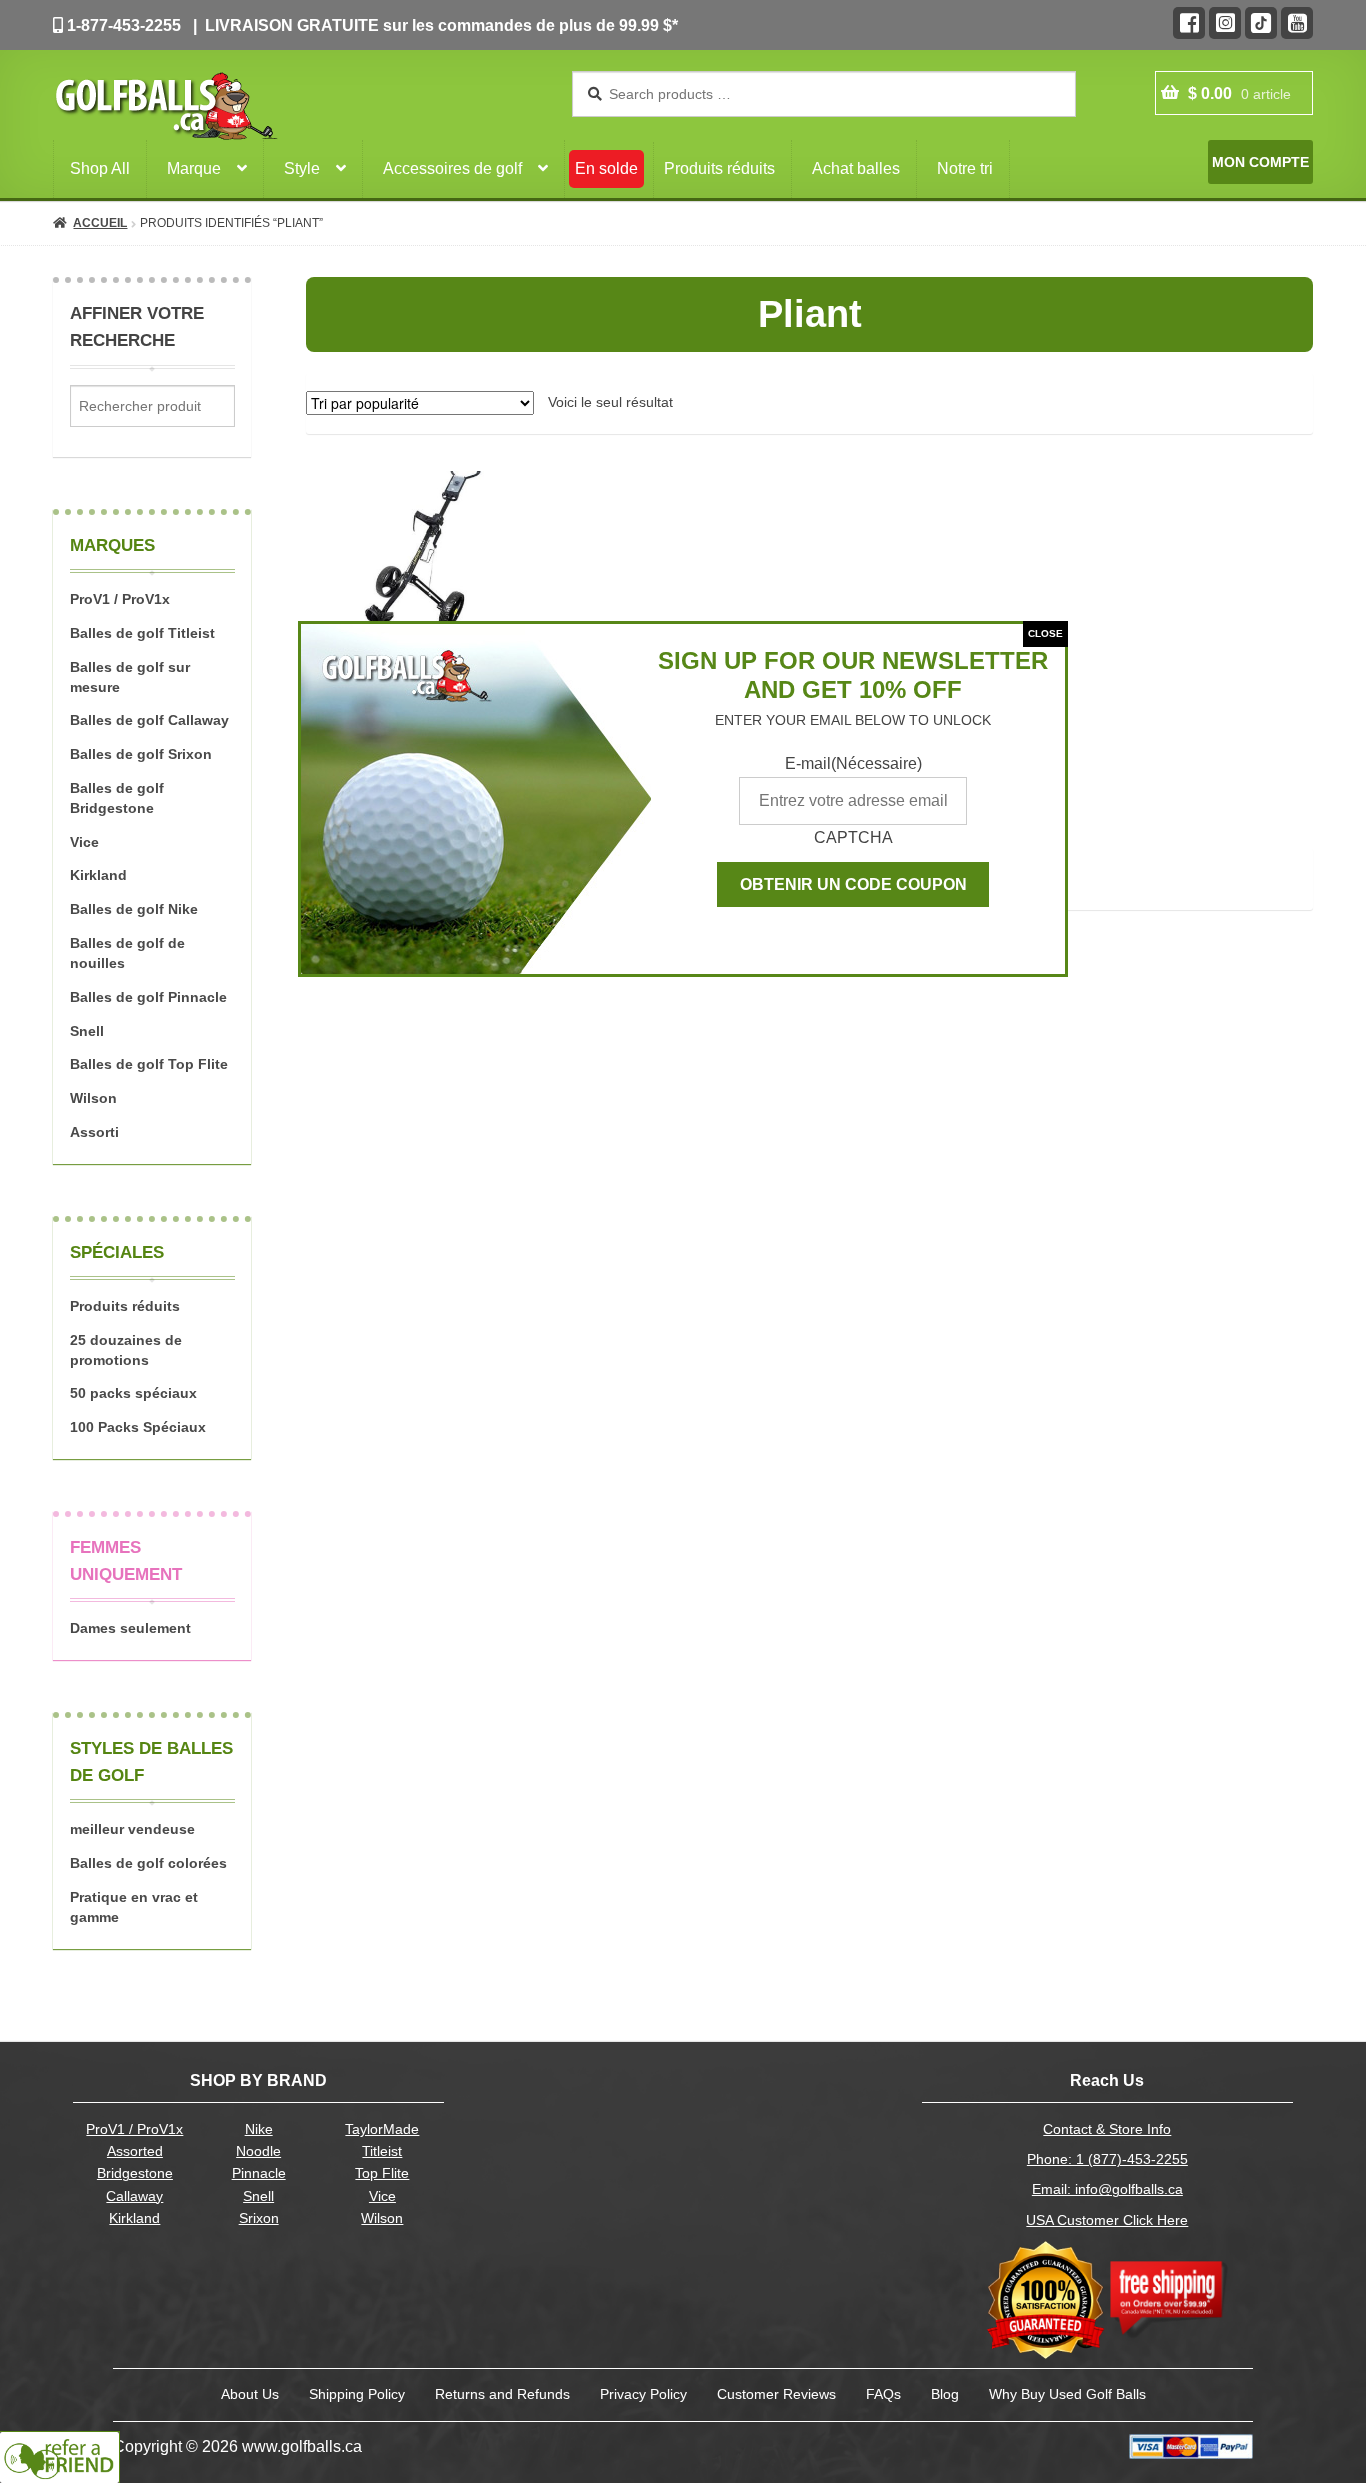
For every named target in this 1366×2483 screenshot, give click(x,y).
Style (302, 168)
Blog (945, 2394)
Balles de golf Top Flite (149, 1064)
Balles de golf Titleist (142, 633)
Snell (87, 1031)
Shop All (100, 168)
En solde (606, 168)
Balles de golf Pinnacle (148, 997)
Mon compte (1260, 162)
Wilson (93, 1098)
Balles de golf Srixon (141, 754)
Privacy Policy (643, 2394)
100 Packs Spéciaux (138, 1427)
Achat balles (856, 168)
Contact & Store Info (1107, 2129)
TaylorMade (382, 2129)
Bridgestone (135, 2173)
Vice (84, 842)
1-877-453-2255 (122, 25)
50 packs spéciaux (133, 1393)
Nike (259, 2129)
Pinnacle (259, 2173)
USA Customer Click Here (1107, 2220)
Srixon (259, 2218)
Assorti (94, 1132)
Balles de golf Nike (134, 909)
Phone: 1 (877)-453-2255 (1107, 2159)
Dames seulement (130, 1628)
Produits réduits (719, 168)
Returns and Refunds (502, 2394)
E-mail (853, 763)
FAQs (883, 2394)
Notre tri (965, 168)
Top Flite (382, 2173)
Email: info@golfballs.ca (1107, 2189)
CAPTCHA (853, 837)
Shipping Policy (357, 2394)
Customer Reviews (776, 2394)
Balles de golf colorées (148, 1863)
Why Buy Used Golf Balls (1067, 2394)
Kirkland (98, 875)
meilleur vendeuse (132, 1829)
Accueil (100, 223)
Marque (194, 168)
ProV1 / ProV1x (120, 599)
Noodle (258, 2151)
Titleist (382, 2151)
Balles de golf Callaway (149, 720)
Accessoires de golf (452, 168)
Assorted (135, 2151)
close (1045, 633)
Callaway (134, 2196)
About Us (250, 2394)
